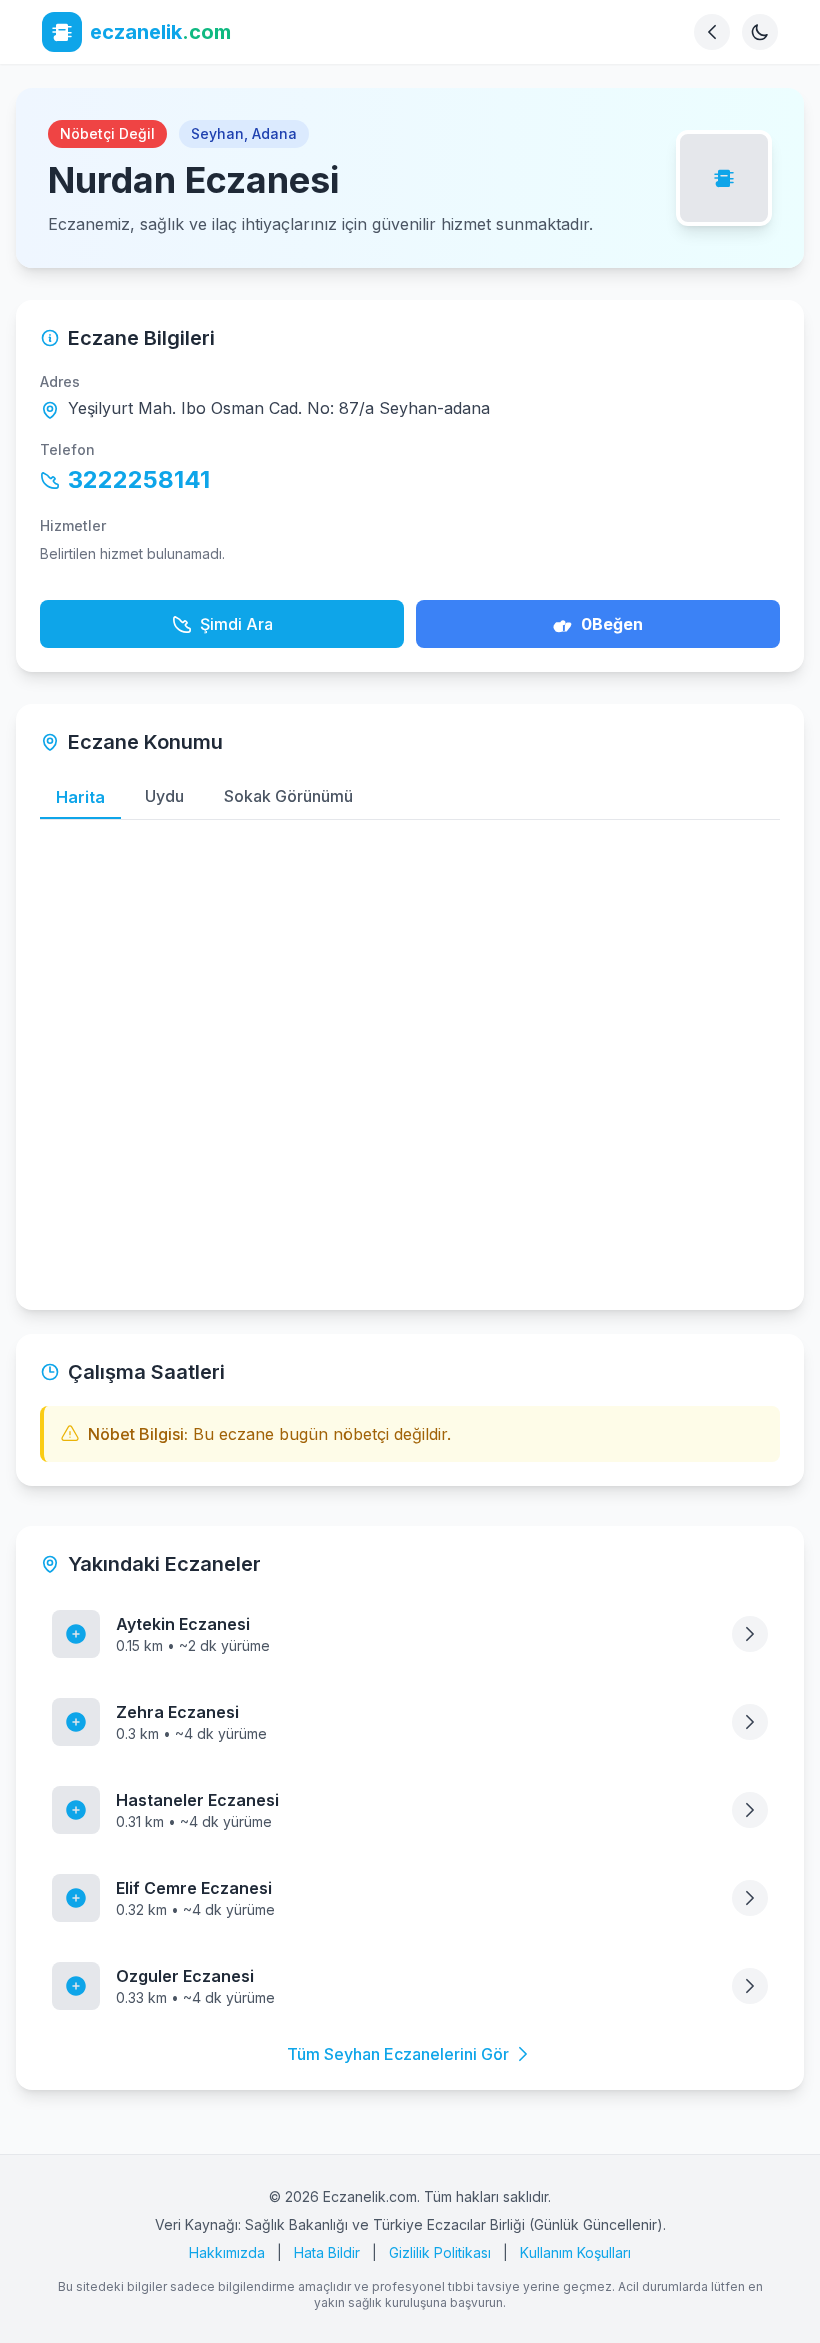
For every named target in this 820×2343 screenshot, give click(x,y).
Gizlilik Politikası (440, 2252)
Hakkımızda (227, 2252)
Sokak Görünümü (288, 796)
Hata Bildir (327, 2252)
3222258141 (139, 479)
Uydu (164, 796)
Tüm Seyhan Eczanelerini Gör (398, 2054)
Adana (274, 133)
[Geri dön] (712, 32)
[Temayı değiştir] (760, 32)
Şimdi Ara (236, 624)
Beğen (612, 624)
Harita (80, 797)
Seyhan (217, 133)
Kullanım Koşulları (575, 2252)
